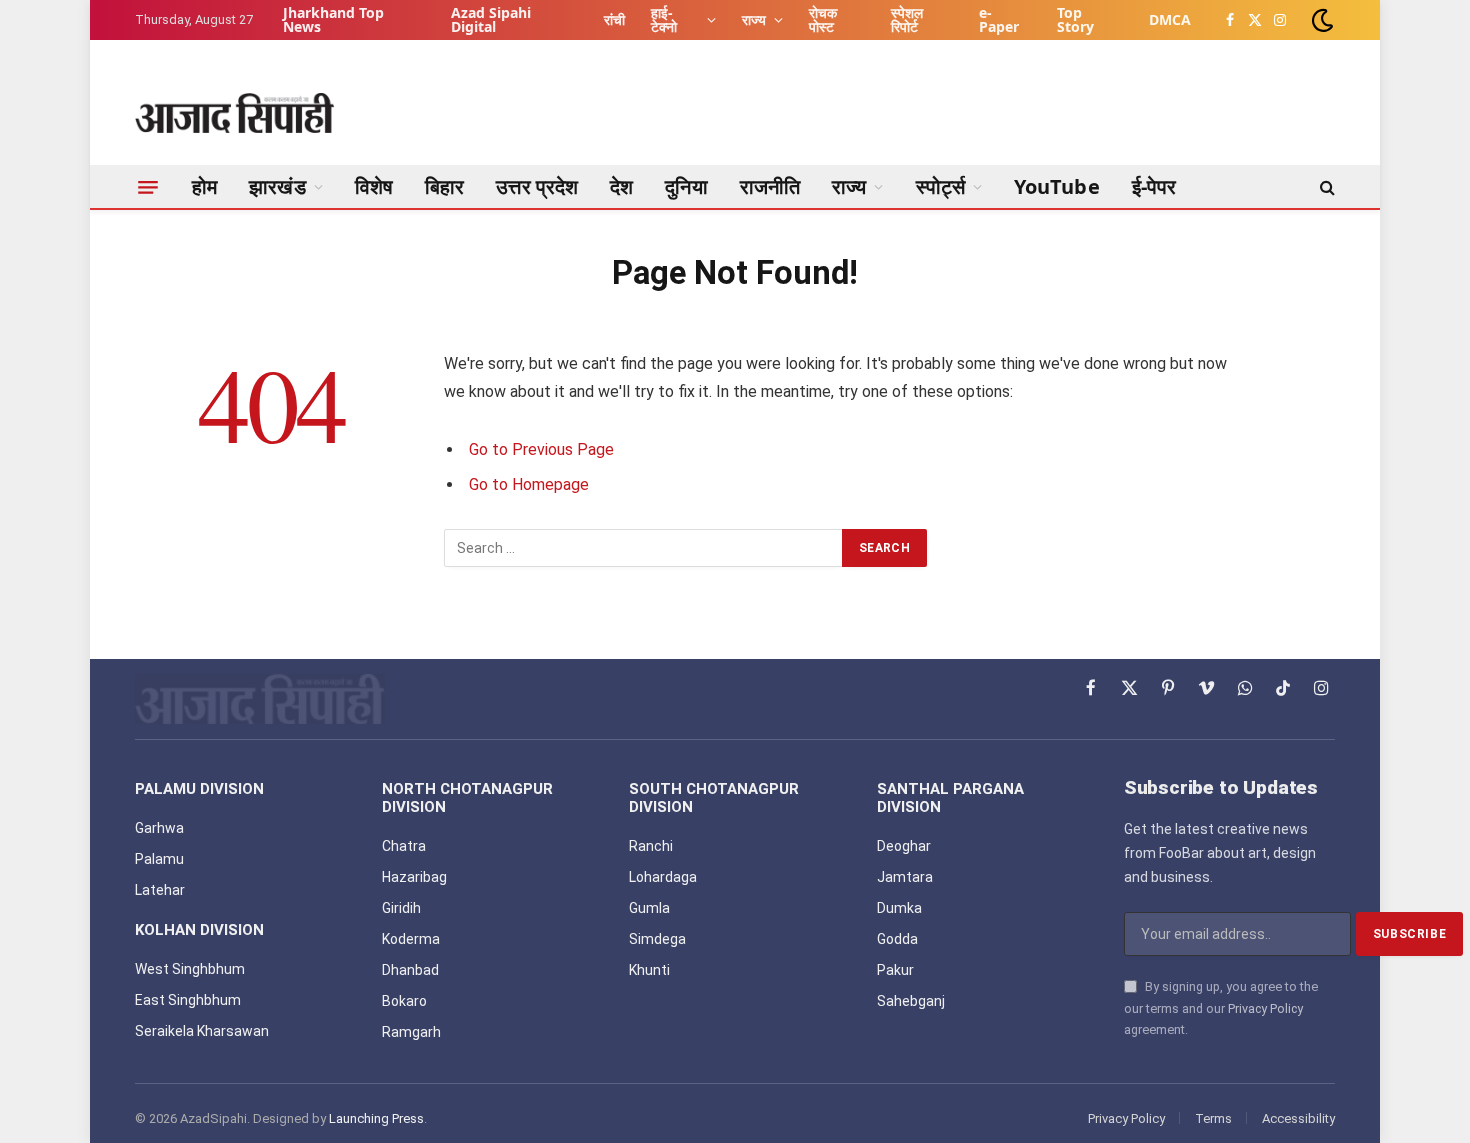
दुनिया (686, 186)
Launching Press (376, 1118)
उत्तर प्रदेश (537, 186)
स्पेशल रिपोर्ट (907, 19)
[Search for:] (644, 548)
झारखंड (277, 186)
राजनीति (770, 186)
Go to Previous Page (541, 449)
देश (621, 186)
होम (204, 186)
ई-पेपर (1154, 186)
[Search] (1325, 187)
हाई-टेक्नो (664, 19)
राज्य (754, 19)
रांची (614, 19)
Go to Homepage (529, 484)
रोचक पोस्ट (823, 19)
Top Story (1075, 19)
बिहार (444, 186)
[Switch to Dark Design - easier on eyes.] (1320, 20)
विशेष (374, 186)
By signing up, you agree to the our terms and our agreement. (1221, 1008)
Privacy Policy (1265, 1008)
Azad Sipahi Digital (491, 19)
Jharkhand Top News (333, 19)
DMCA (1170, 19)
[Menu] (148, 187)
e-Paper (999, 19)
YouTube (1057, 186)
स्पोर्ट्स (940, 186)
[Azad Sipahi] (235, 113)
